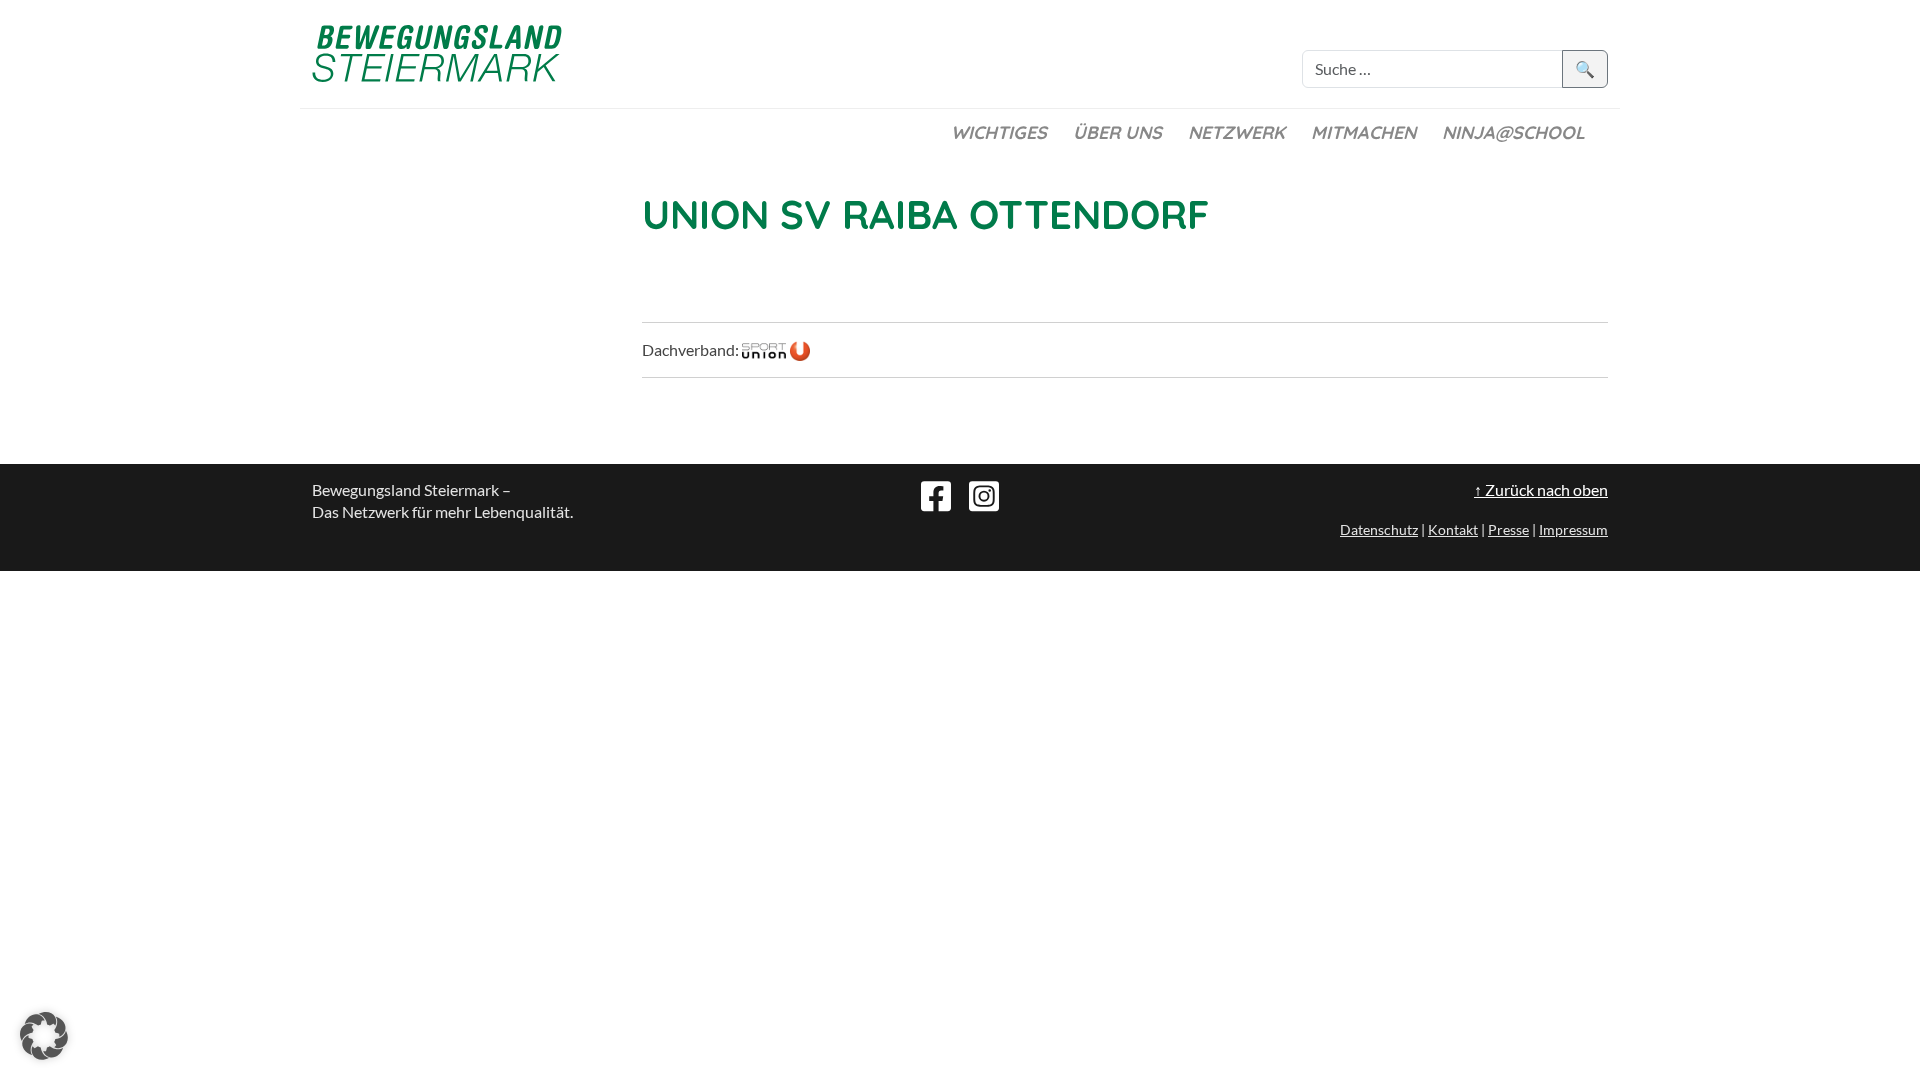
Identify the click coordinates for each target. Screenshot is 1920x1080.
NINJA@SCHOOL (1513, 132)
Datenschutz (1379, 529)
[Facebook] (936, 494)
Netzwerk (1236, 132)
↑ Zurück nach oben (1541, 489)
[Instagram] (984, 494)
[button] (44, 1036)
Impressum (1573, 529)
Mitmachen (1363, 132)
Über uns (1117, 132)
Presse (1508, 529)
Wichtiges (999, 132)
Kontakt (1453, 529)
